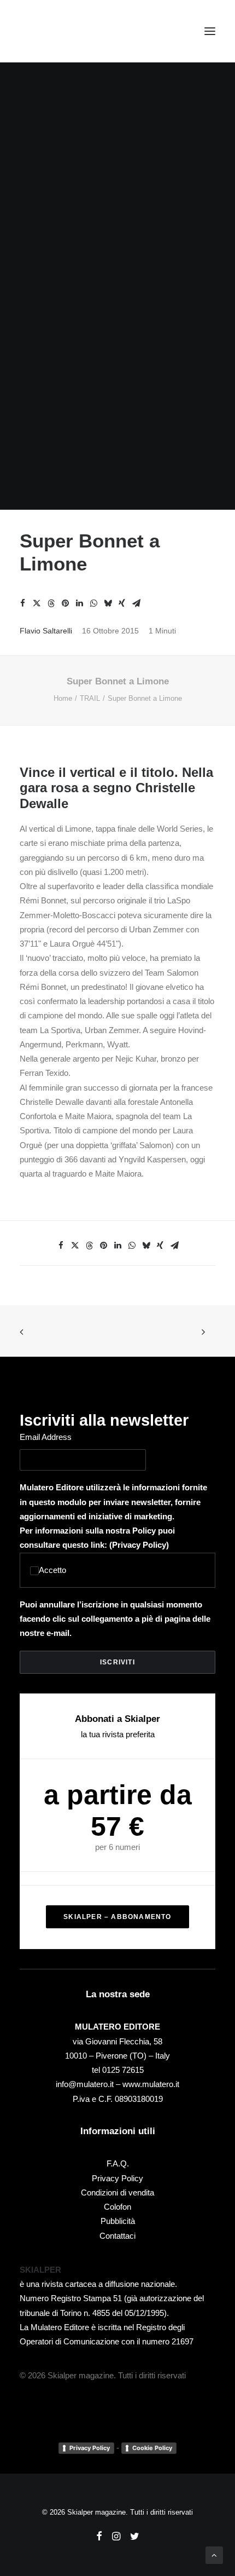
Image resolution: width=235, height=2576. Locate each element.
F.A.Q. (118, 2163)
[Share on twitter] (37, 603)
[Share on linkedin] (79, 603)
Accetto (52, 1570)
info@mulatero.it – (89, 2084)
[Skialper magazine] (67, 31)
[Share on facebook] (22, 603)
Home (63, 698)
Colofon (117, 2207)
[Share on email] (136, 603)
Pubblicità (118, 2221)
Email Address (46, 1437)
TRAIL (90, 698)
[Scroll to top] (214, 2554)
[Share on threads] (51, 603)
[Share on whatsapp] (93, 603)
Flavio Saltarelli (46, 631)
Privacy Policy (139, 1545)
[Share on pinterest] (65, 603)
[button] (210, 31)
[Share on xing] (122, 603)
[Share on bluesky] (108, 603)
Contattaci (117, 2236)
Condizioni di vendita (117, 2192)
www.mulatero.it (151, 2084)
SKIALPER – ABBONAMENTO (117, 1917)
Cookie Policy (152, 2448)
